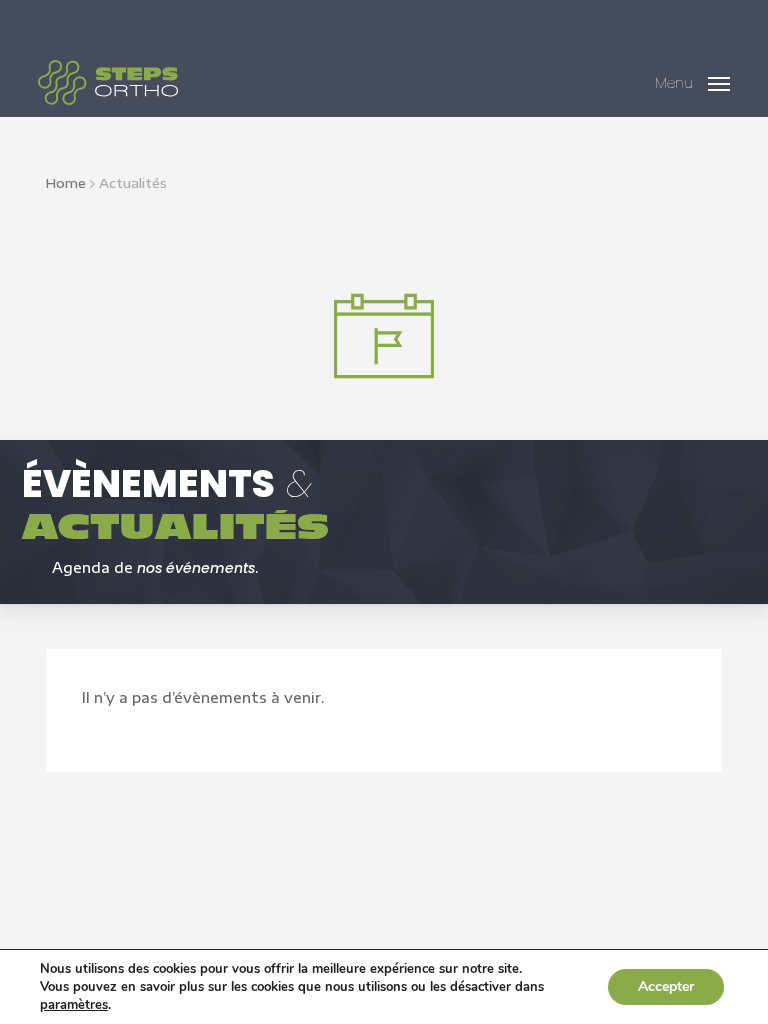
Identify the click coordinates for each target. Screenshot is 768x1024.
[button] (692, 79)
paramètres (74, 1005)
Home (66, 183)
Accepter (666, 986)
